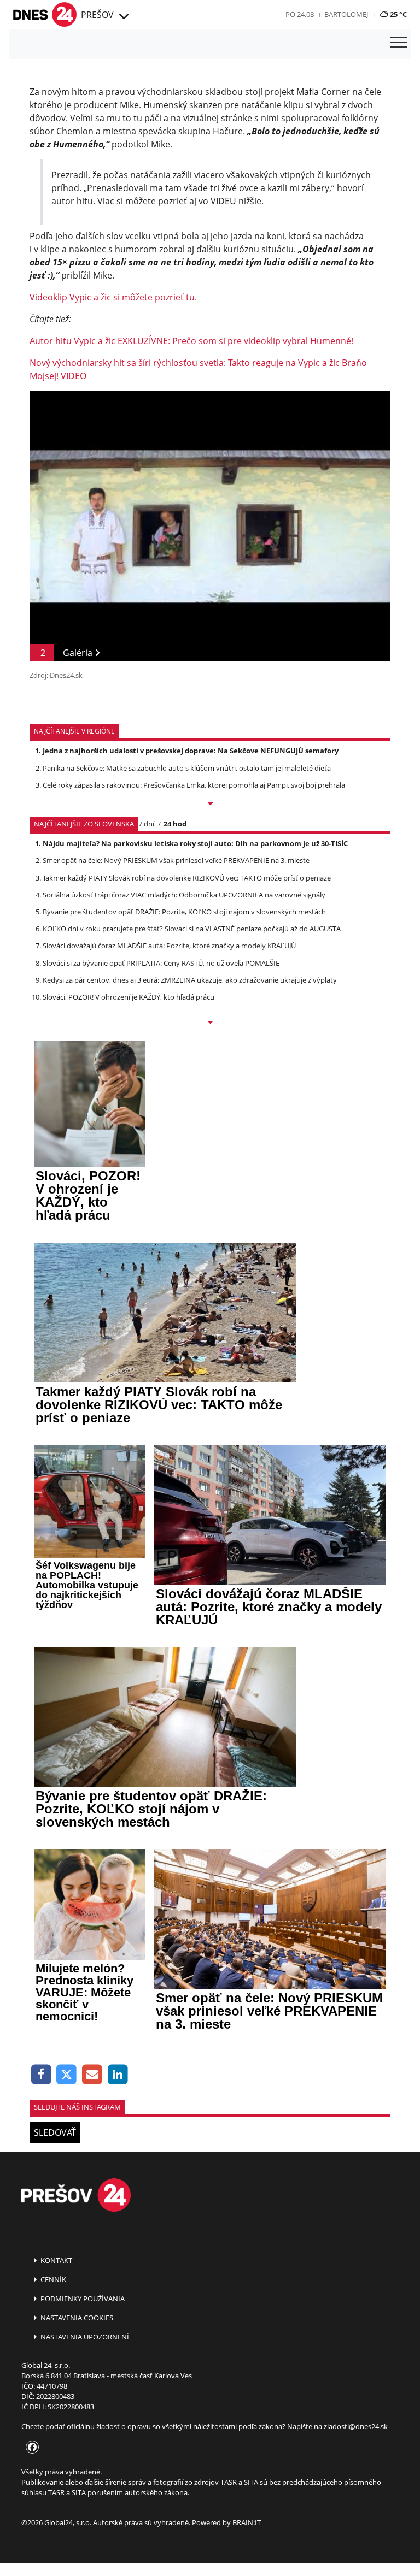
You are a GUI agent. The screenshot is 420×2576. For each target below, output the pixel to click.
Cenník (52, 2279)
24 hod (175, 824)
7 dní (146, 824)
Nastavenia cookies (76, 2318)
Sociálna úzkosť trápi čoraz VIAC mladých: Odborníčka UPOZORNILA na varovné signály (184, 895)
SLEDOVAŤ (55, 2132)
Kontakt (56, 2260)
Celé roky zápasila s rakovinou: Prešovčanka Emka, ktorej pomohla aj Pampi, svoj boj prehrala (194, 785)
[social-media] (30, 2448)
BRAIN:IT (247, 2522)
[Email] (92, 2075)
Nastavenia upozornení (84, 2337)
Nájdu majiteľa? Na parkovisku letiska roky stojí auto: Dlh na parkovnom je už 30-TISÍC (195, 843)
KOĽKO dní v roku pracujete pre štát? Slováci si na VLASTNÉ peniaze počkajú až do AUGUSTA (192, 929)
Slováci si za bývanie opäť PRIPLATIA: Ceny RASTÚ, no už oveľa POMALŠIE (161, 963)
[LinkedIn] (118, 2075)
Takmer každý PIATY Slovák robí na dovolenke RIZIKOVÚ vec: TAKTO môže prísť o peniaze (187, 878)
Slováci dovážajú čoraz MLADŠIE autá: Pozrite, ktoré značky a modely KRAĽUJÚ (169, 946)
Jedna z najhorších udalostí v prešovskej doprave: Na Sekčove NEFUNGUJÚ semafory (191, 751)
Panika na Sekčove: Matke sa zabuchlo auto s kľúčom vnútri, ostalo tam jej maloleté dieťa (187, 768)
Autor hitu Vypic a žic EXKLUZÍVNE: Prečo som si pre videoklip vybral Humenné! (191, 341)
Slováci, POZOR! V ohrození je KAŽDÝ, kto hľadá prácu (129, 997)
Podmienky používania (82, 2299)
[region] (123, 17)
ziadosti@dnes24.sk (356, 2426)
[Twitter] (67, 2075)
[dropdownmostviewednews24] (210, 1023)
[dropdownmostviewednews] (210, 805)
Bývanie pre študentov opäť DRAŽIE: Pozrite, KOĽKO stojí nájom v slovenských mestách (184, 912)
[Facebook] (41, 2075)
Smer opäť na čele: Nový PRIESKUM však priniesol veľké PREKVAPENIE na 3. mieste (176, 860)
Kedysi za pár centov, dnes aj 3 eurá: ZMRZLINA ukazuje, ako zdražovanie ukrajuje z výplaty (190, 980)
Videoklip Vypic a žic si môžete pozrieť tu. (113, 297)
